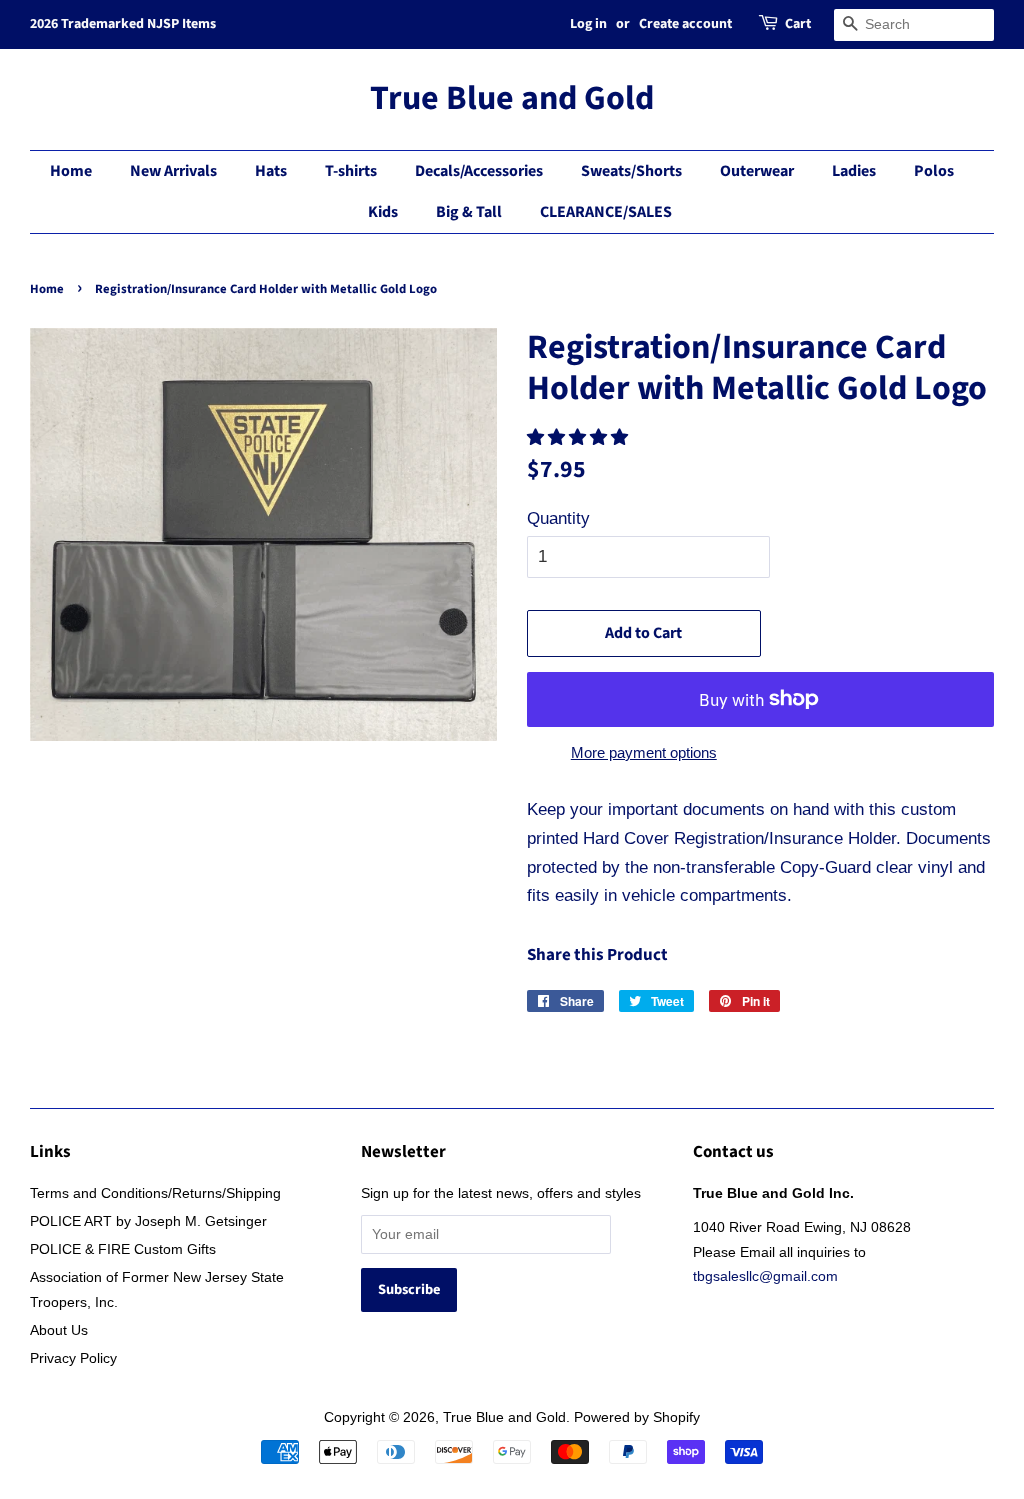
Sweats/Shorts (631, 171)
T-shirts (351, 171)
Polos (934, 171)
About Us (59, 1330)
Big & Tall (469, 212)
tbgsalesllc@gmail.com (765, 1276)
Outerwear (757, 171)
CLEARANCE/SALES (606, 212)
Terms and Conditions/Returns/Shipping (155, 1193)
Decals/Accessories (479, 171)
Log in (588, 24)
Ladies (854, 171)
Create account (685, 24)
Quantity (558, 518)
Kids (383, 212)
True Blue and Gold (512, 99)
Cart (798, 24)
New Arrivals (173, 171)
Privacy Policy (73, 1358)
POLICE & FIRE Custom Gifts (123, 1249)
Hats (271, 171)
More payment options (644, 752)
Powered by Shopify (637, 1417)
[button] (580, 437)
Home (71, 171)
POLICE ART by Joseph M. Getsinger (148, 1221)
